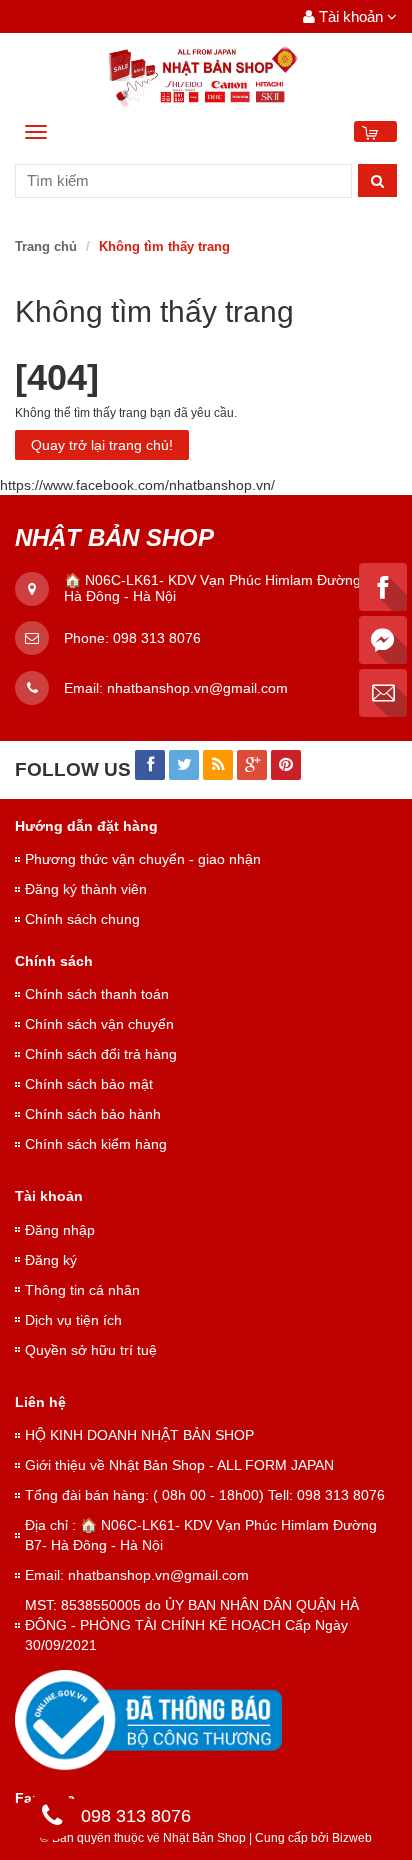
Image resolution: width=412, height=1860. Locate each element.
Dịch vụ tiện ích (73, 1320)
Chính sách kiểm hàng (96, 1144)
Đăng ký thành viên (86, 889)
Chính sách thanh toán (97, 994)
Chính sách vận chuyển (99, 1024)
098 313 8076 (157, 638)
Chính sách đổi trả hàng (101, 1054)
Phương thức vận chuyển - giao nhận (143, 859)
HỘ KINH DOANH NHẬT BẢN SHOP (139, 1435)
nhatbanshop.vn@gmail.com (197, 688)
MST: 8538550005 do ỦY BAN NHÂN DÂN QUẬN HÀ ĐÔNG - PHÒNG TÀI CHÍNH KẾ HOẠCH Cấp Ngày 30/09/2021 (192, 1625)
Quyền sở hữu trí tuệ (91, 1350)
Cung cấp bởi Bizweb (310, 1838)
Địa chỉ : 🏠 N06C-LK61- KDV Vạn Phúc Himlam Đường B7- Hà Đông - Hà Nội (201, 1535)
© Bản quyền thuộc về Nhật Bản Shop (143, 1838)
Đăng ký (51, 1260)
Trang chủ (46, 246)
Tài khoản (351, 16)
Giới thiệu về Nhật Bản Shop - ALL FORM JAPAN (179, 1465)
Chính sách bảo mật (89, 1084)
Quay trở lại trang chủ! (102, 445)
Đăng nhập (60, 1230)
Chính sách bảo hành (93, 1114)
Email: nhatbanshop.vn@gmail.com (137, 1575)
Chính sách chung (82, 919)
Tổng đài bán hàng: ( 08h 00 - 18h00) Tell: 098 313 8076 (205, 1495)
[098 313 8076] (52, 1819)
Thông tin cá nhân (82, 1290)
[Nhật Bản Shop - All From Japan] (206, 77)
